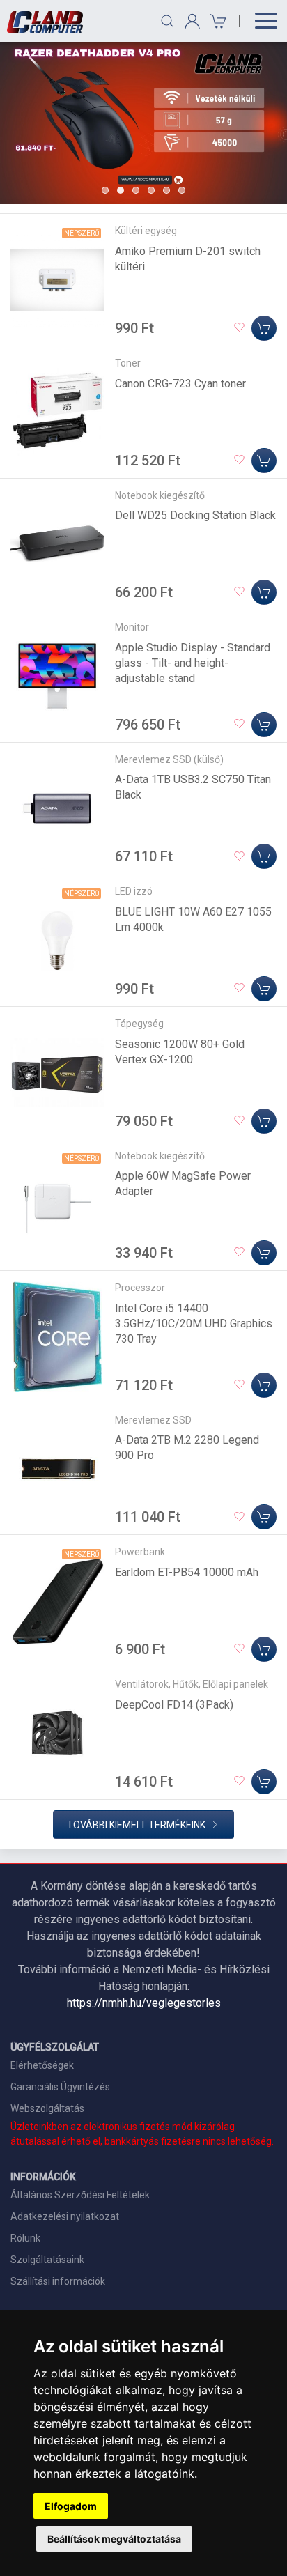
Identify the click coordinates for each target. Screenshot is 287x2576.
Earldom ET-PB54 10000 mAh (187, 1572)
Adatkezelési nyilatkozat (65, 2216)
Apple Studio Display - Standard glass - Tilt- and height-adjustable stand (193, 663)
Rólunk (25, 2238)
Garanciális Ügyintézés (60, 2087)
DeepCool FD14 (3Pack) (174, 1705)
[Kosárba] (264, 328)
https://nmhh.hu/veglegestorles (144, 2003)
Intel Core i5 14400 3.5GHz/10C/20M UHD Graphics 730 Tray (194, 1324)
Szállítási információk (58, 2281)
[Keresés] (167, 21)
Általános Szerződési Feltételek (80, 2195)
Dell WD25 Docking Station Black (195, 515)
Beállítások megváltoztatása (114, 2539)
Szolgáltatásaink (47, 2260)
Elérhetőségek (42, 2065)
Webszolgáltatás (47, 2108)
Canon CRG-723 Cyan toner (180, 384)
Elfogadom (71, 2506)
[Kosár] (216, 21)
